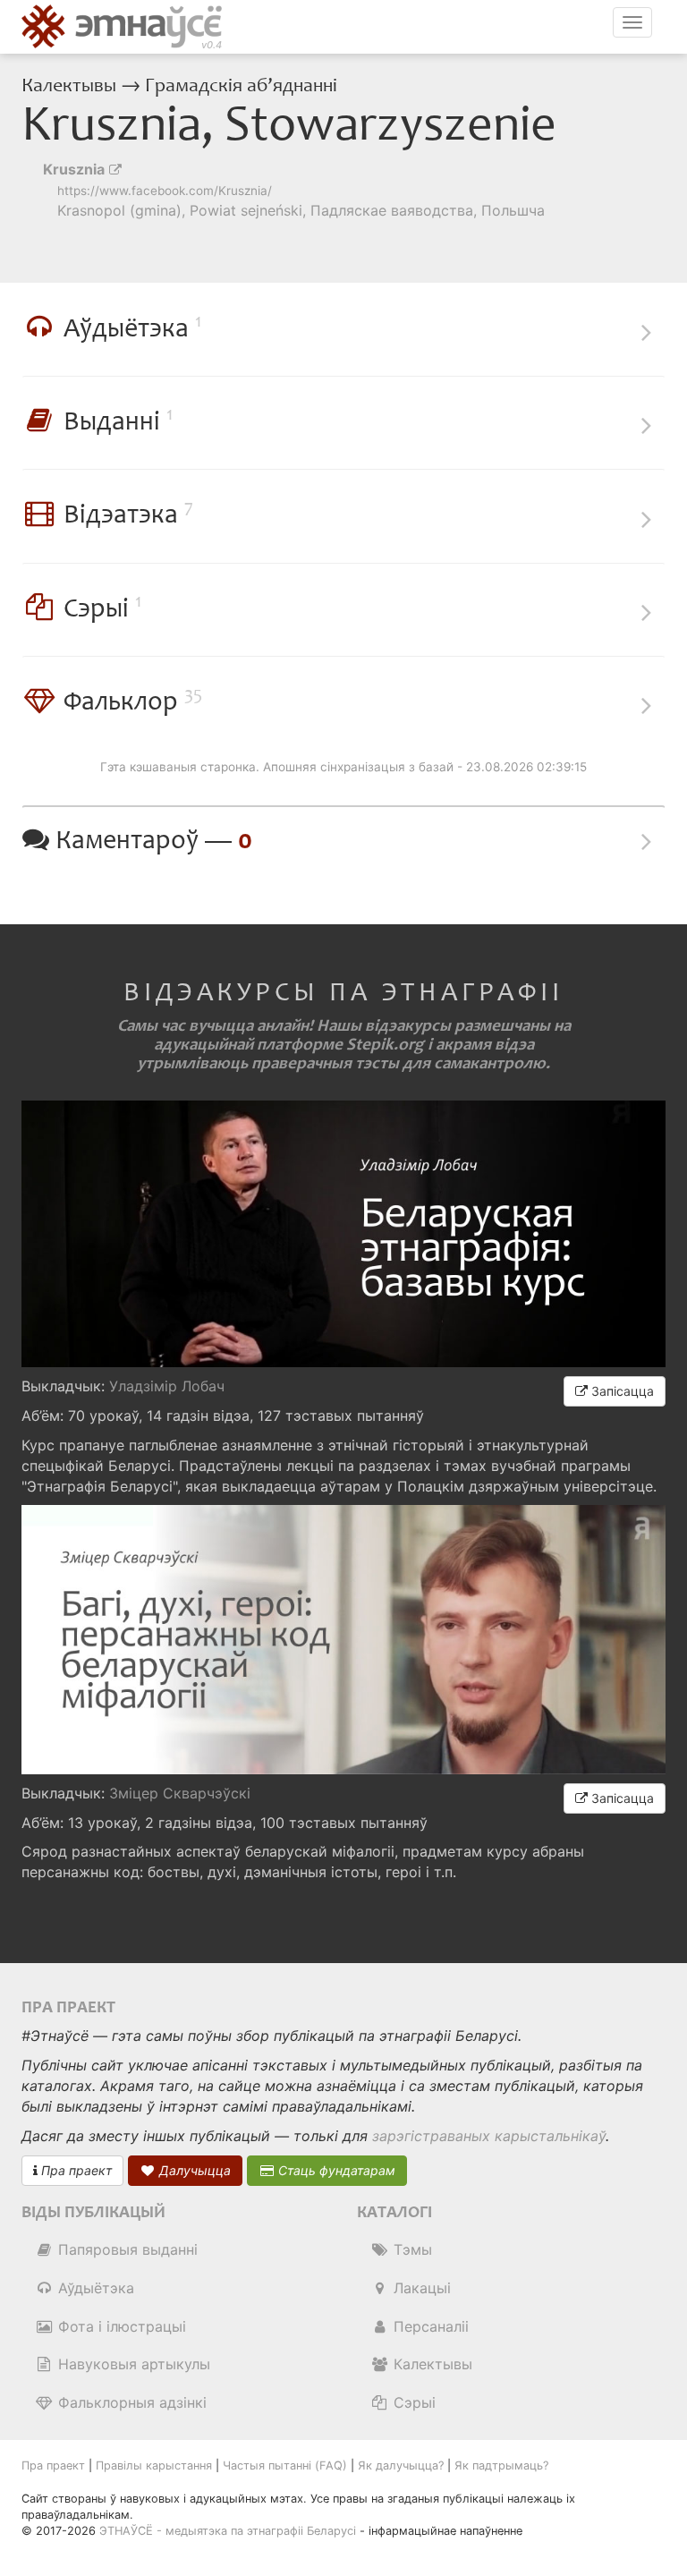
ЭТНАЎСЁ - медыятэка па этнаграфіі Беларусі (228, 2531)
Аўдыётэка (94, 2288)
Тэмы (411, 2249)
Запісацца (621, 1391)
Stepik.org (385, 1045)
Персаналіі (429, 2326)
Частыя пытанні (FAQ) (285, 2465)
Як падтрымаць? (501, 2465)
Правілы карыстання (154, 2465)
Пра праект (75, 2170)
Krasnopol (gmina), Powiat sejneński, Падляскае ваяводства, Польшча (301, 210)
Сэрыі (412, 2402)
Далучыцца (193, 2170)
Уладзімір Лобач (167, 1386)
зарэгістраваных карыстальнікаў (489, 2136)
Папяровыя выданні (126, 2249)
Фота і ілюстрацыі (120, 2326)
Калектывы (71, 86)
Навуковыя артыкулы (132, 2364)
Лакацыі (420, 2288)
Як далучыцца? (401, 2465)
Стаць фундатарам (335, 2170)
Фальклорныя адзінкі (130, 2402)
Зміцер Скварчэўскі (180, 1793)
